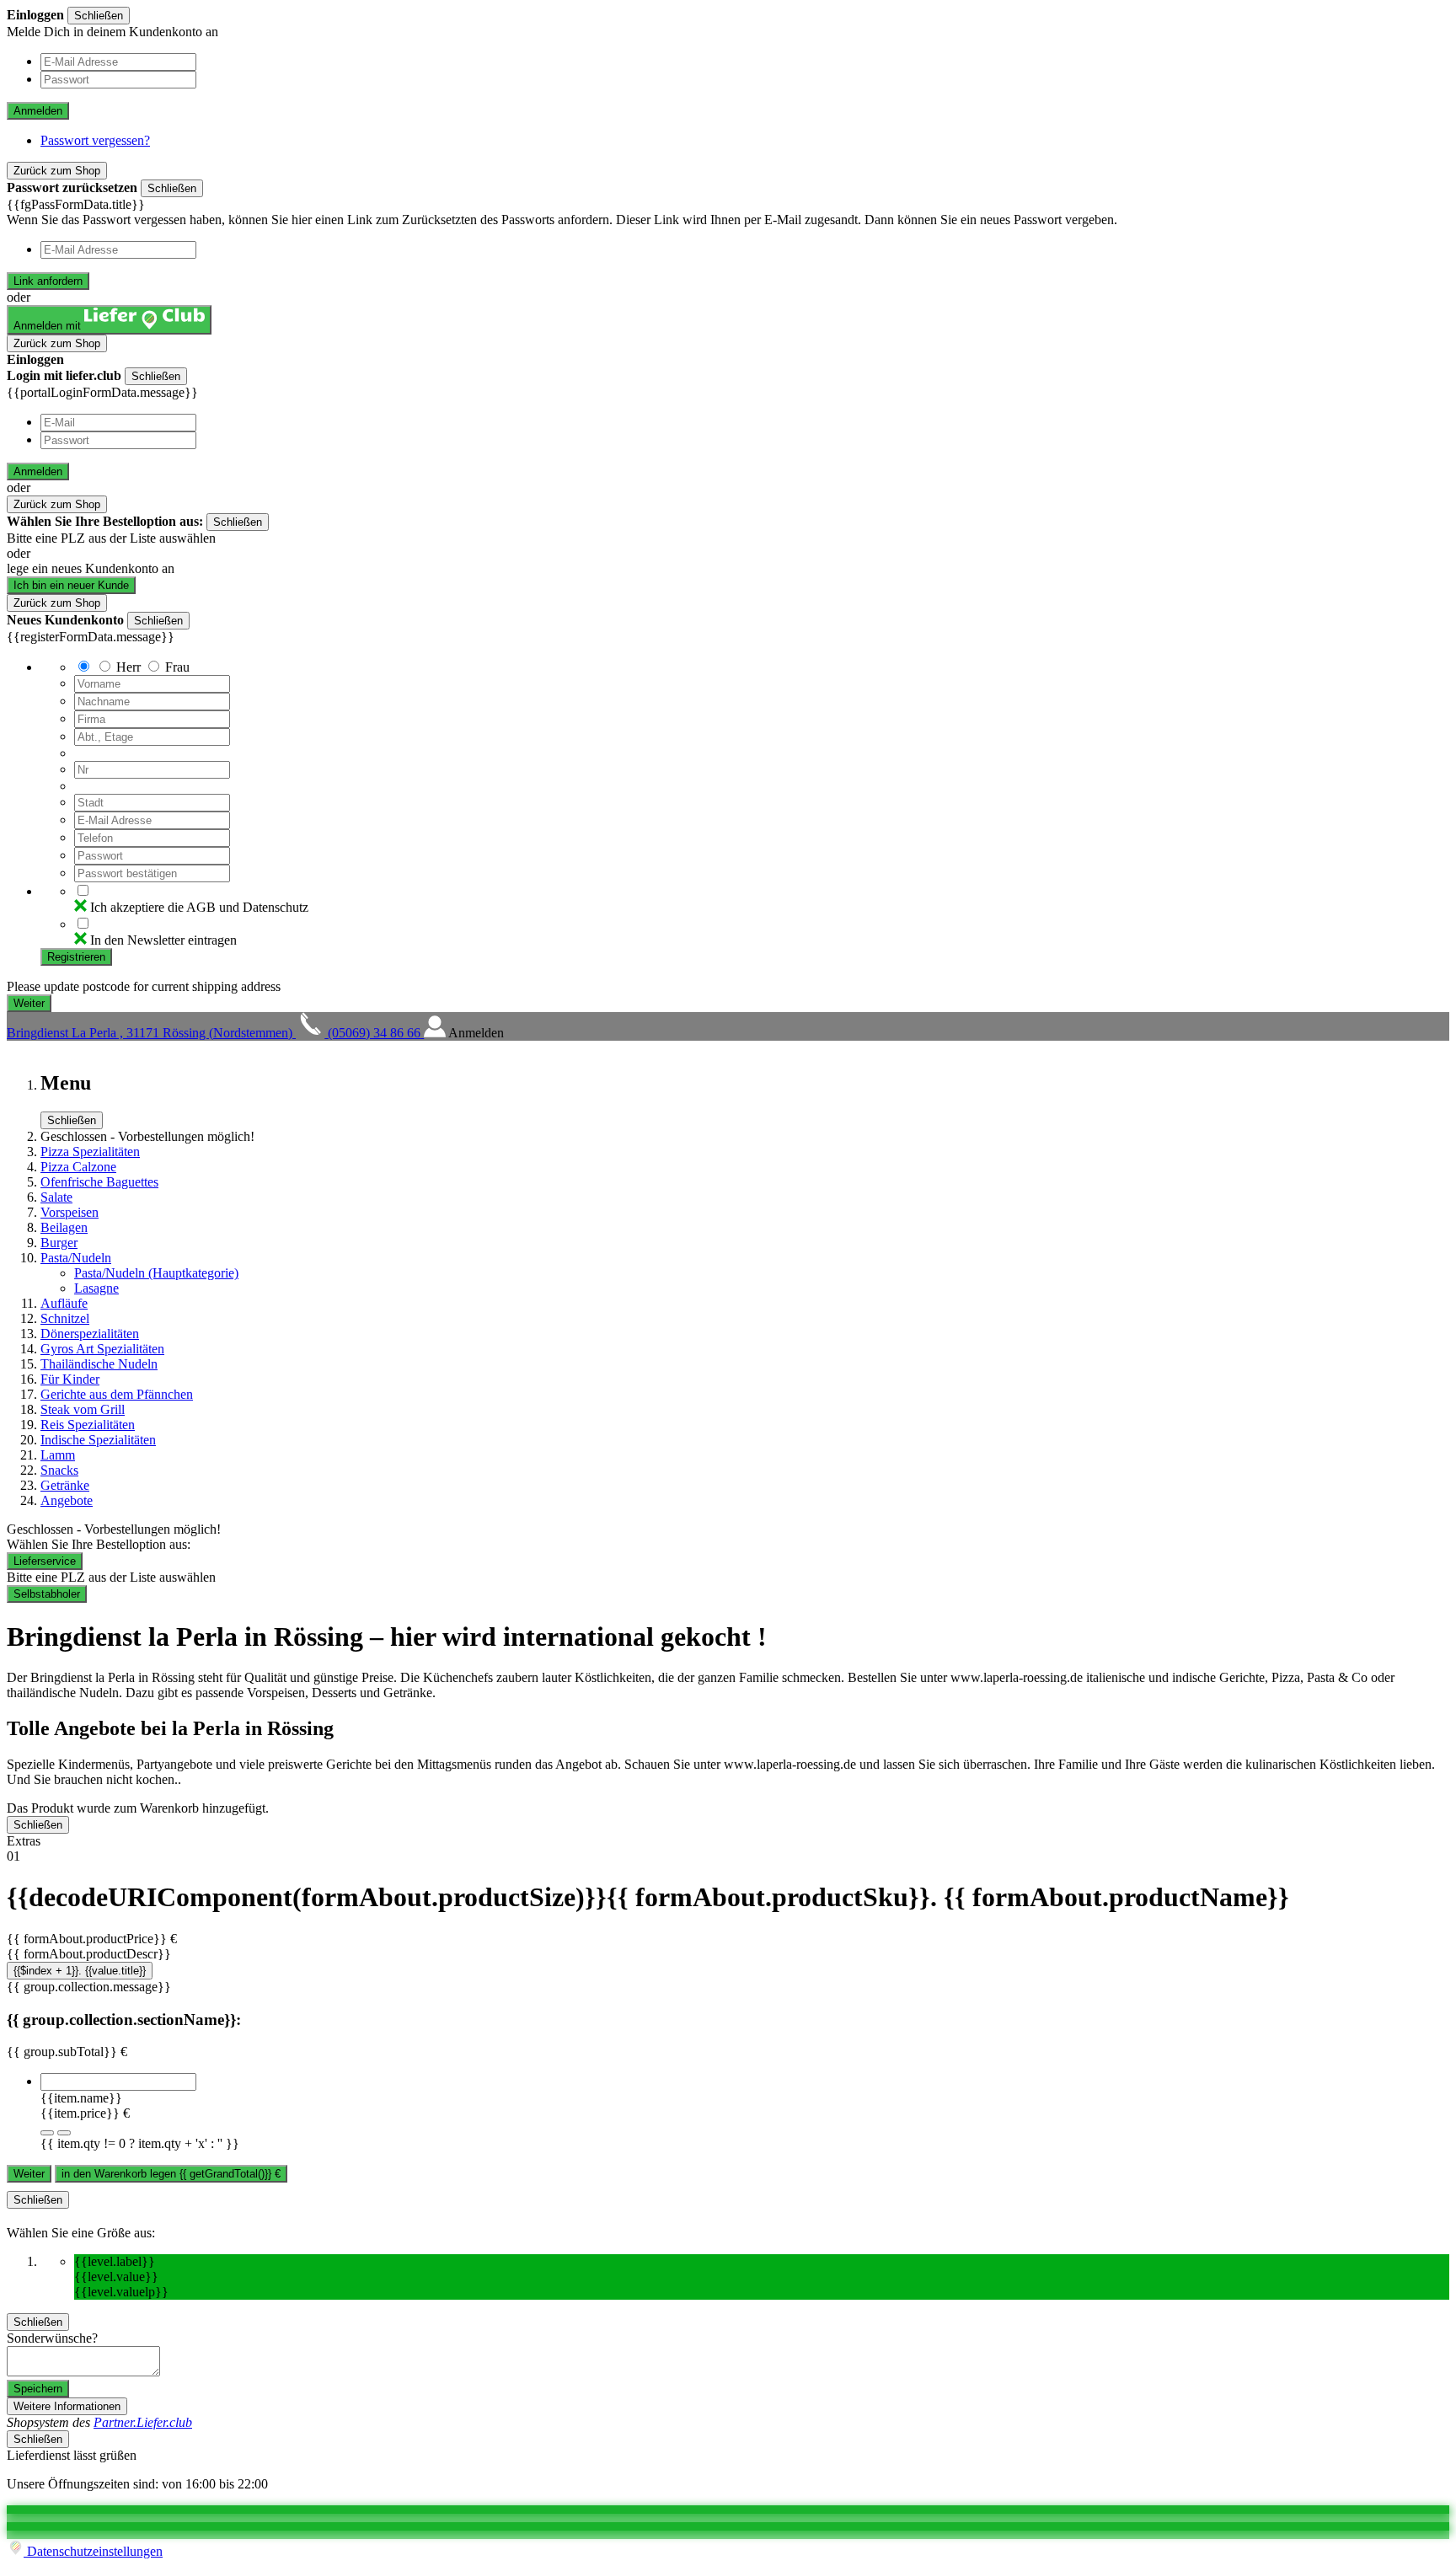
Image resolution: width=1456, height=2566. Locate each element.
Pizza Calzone (78, 1167)
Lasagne (96, 1288)
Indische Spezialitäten (98, 1440)
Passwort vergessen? (95, 140)
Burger (59, 1243)
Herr (128, 667)
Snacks (59, 1470)
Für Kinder (70, 1379)
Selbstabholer (47, 1594)
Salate (56, 1197)
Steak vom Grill (83, 1409)
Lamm (58, 1455)
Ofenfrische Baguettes (99, 1182)
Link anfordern (48, 281)
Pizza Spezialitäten (90, 1152)
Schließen (99, 16)
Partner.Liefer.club (143, 2422)
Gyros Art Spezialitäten (102, 1349)
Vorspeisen (70, 1212)
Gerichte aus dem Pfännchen (117, 1394)
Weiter (29, 2174)
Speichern (38, 2389)
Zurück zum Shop (57, 171)
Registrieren (76, 957)
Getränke (65, 1485)
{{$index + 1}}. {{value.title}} (80, 1971)
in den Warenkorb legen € (171, 2174)
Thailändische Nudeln (99, 1364)
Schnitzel (65, 1318)
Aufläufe (64, 1303)
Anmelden (38, 111)
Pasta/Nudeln (76, 1258)
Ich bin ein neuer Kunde (71, 585)
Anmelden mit (49, 326)
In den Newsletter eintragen (163, 940)
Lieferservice (45, 1561)
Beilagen (64, 1227)
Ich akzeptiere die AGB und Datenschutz (199, 907)
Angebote (67, 1500)
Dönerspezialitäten (90, 1334)
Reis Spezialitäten (88, 1425)
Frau (177, 667)
